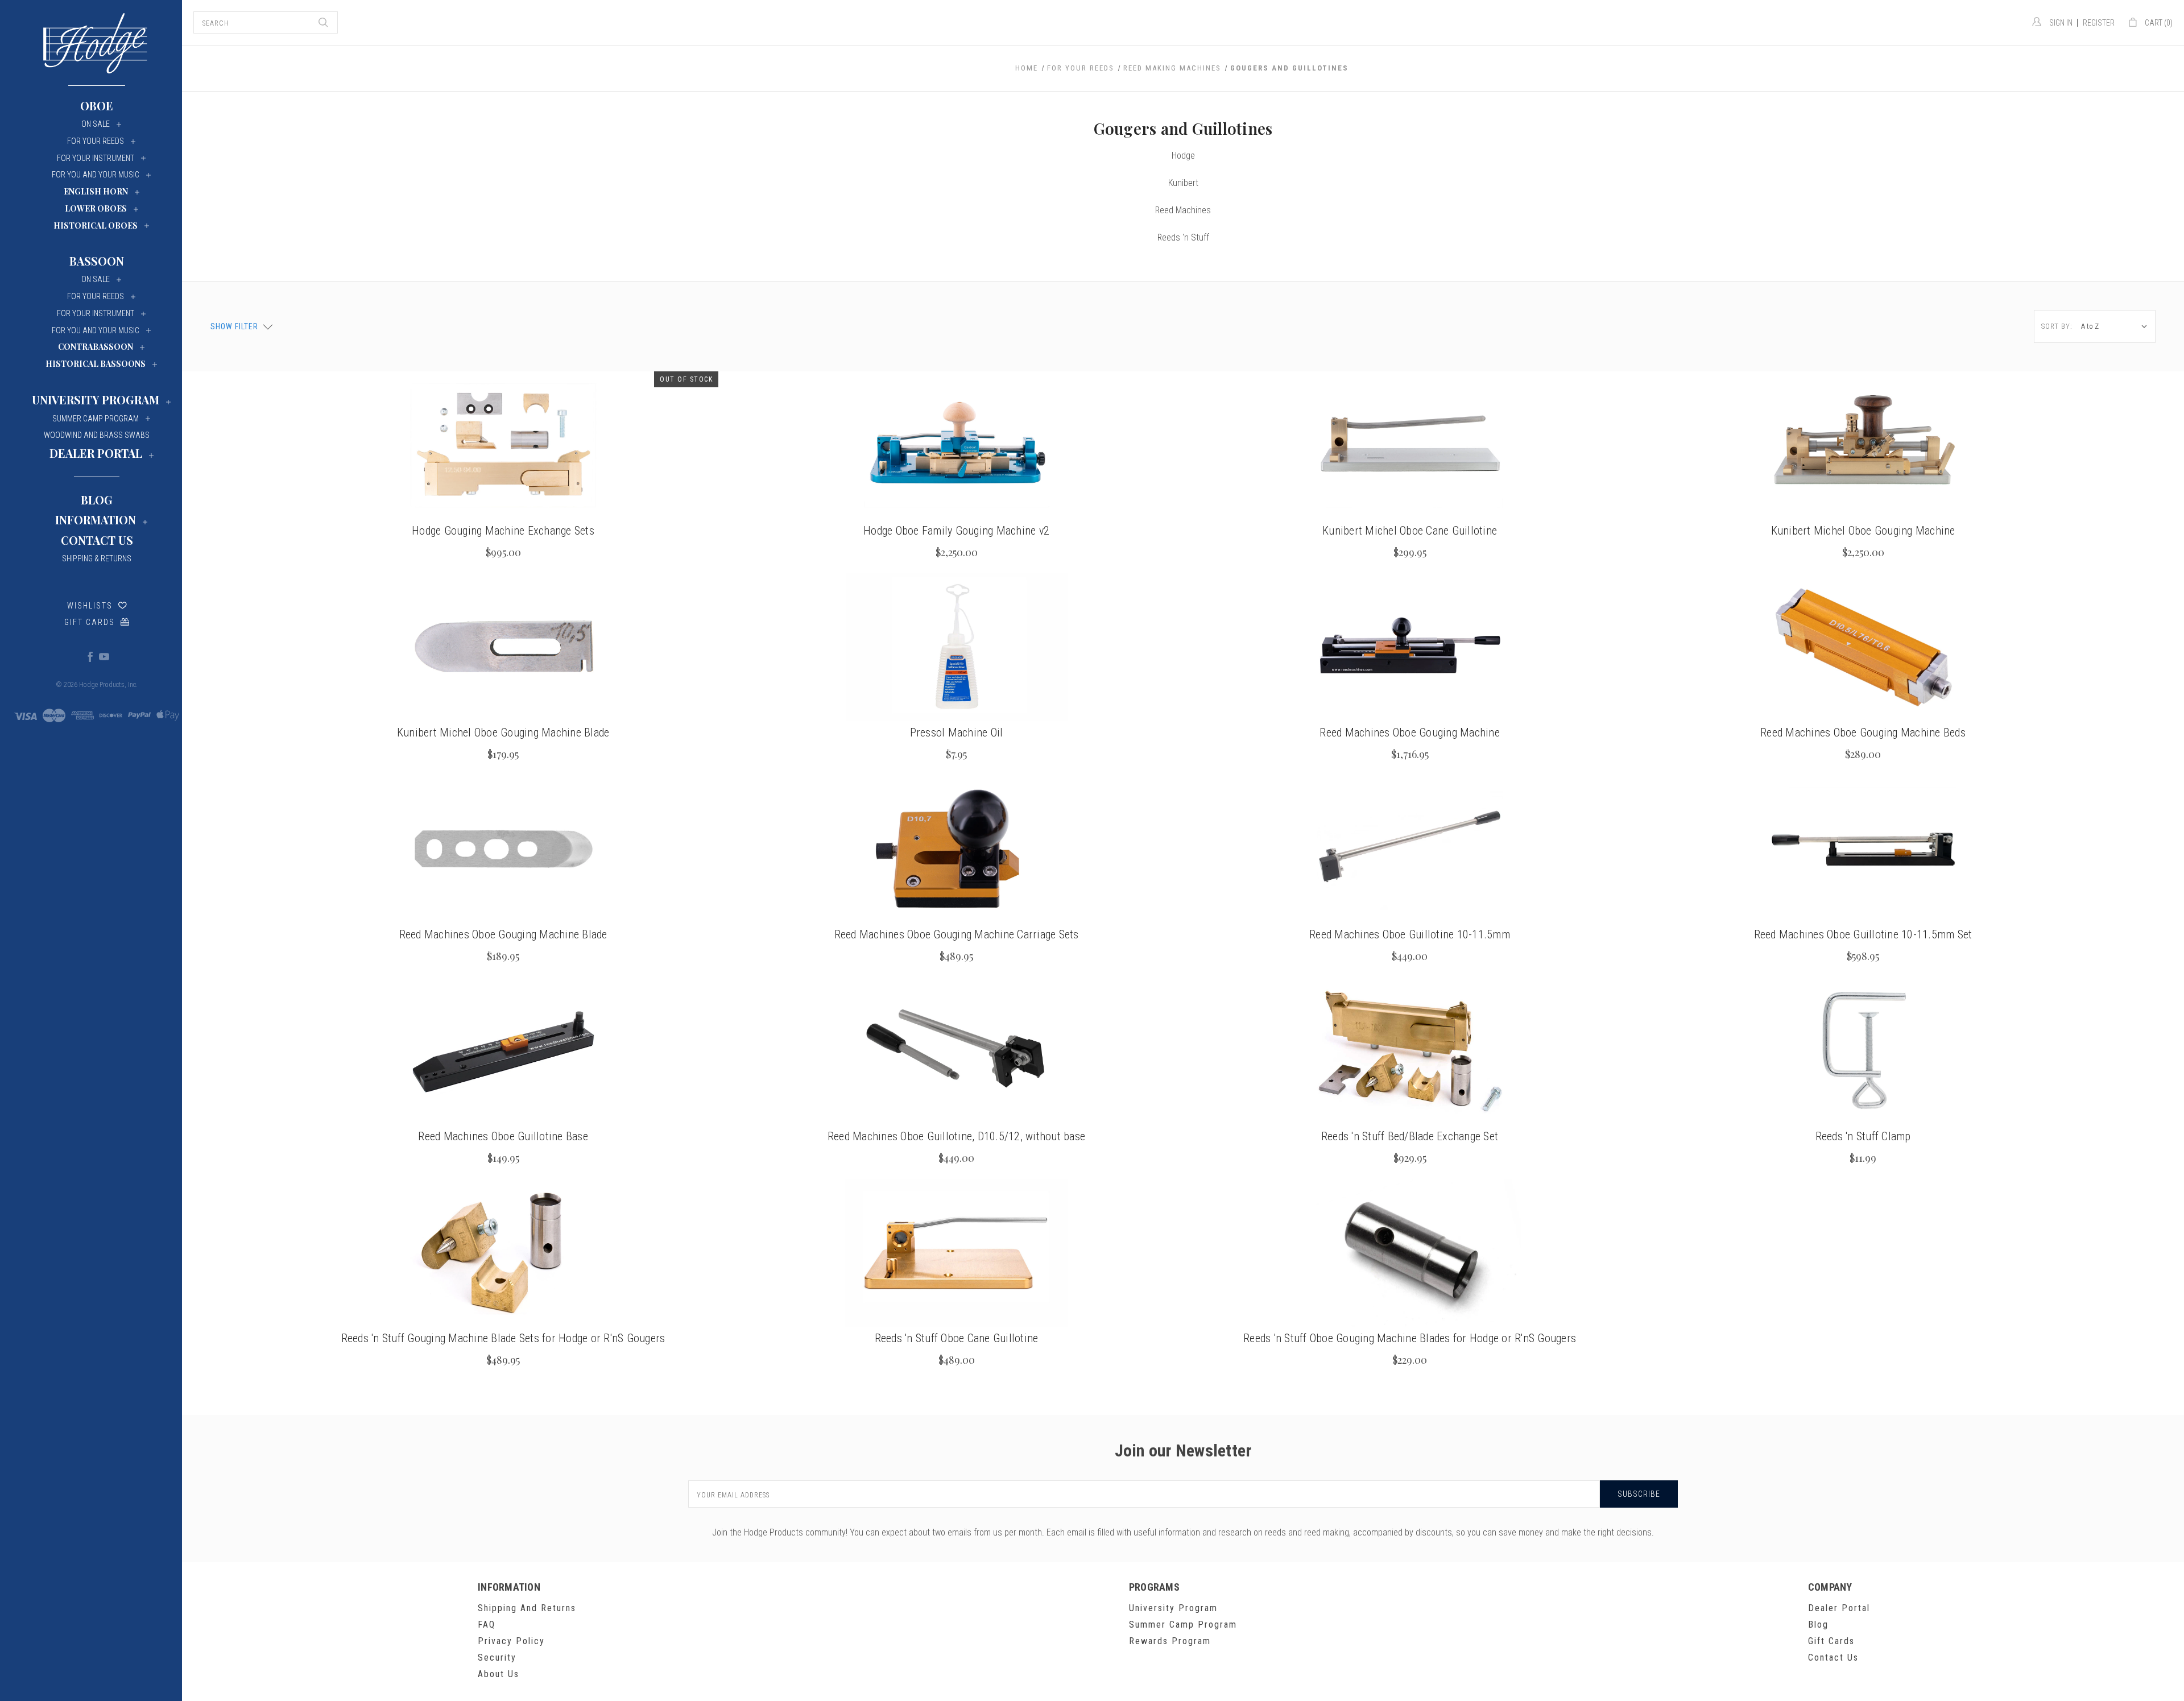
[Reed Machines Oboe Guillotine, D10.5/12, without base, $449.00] (956, 1051)
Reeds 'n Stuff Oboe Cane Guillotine (957, 1338)
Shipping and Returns (527, 1608)
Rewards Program (1170, 1641)
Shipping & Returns (97, 558)
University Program (1173, 1608)
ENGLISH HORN (96, 191)
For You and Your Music (96, 175)
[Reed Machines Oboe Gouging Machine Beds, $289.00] (1863, 647)
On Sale (96, 124)
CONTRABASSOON (96, 347)
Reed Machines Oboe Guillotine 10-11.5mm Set (1863, 934)
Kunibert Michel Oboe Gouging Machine (1863, 531)
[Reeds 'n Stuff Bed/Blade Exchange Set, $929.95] (1410, 1051)
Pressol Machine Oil (957, 732)
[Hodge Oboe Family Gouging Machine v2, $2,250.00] (956, 445)
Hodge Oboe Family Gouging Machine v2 (956, 531)
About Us (499, 1674)
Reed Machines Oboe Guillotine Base (503, 1136)
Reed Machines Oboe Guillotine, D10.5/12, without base (956, 1136)
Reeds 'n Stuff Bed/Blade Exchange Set (1410, 1136)
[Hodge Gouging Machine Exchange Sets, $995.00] (503, 445)
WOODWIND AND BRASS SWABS (97, 435)
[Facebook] (90, 656)
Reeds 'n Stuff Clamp (1863, 1136)
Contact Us (97, 540)
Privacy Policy (511, 1641)
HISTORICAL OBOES (96, 225)
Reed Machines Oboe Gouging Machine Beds (1863, 732)
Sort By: (2057, 326)
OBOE (97, 105)
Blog (97, 500)
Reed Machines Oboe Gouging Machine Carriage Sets (957, 934)
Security (497, 1657)
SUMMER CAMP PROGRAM (96, 419)
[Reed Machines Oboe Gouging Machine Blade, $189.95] (503, 849)
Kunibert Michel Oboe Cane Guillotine (1410, 531)
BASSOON (97, 261)
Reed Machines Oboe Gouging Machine (1410, 732)
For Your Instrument (96, 158)
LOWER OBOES (96, 208)
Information (96, 520)
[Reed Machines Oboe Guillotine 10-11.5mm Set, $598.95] (1863, 849)
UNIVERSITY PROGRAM (96, 400)
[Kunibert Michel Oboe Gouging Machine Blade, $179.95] (503, 647)
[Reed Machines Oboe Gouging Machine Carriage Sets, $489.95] (956, 849)
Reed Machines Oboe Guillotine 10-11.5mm (1410, 934)
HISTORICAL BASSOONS (96, 364)
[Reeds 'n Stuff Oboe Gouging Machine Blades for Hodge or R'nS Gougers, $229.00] (1410, 1253)
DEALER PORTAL (96, 453)
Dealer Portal (1839, 1608)
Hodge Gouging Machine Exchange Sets (503, 531)
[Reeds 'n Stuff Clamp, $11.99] (1863, 1051)
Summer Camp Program (1183, 1625)
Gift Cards (90, 622)
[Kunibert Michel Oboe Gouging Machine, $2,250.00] (1863, 445)
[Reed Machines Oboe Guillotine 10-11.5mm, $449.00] (1410, 849)
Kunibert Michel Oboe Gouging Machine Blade (503, 732)
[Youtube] (104, 656)
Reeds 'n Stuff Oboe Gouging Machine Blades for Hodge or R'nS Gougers (1410, 1338)
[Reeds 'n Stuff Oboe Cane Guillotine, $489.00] (956, 1253)
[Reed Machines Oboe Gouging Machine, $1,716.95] (1410, 647)
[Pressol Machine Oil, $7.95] (956, 647)
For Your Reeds (96, 141)
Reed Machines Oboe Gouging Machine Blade (503, 934)
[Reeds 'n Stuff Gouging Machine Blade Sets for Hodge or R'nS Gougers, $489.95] (503, 1253)
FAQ (487, 1625)
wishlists (90, 606)
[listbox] (2117, 326)
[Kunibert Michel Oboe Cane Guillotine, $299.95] (1410, 445)
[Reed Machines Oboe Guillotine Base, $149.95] (503, 1051)
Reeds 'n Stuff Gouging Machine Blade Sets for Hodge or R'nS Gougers (503, 1338)
